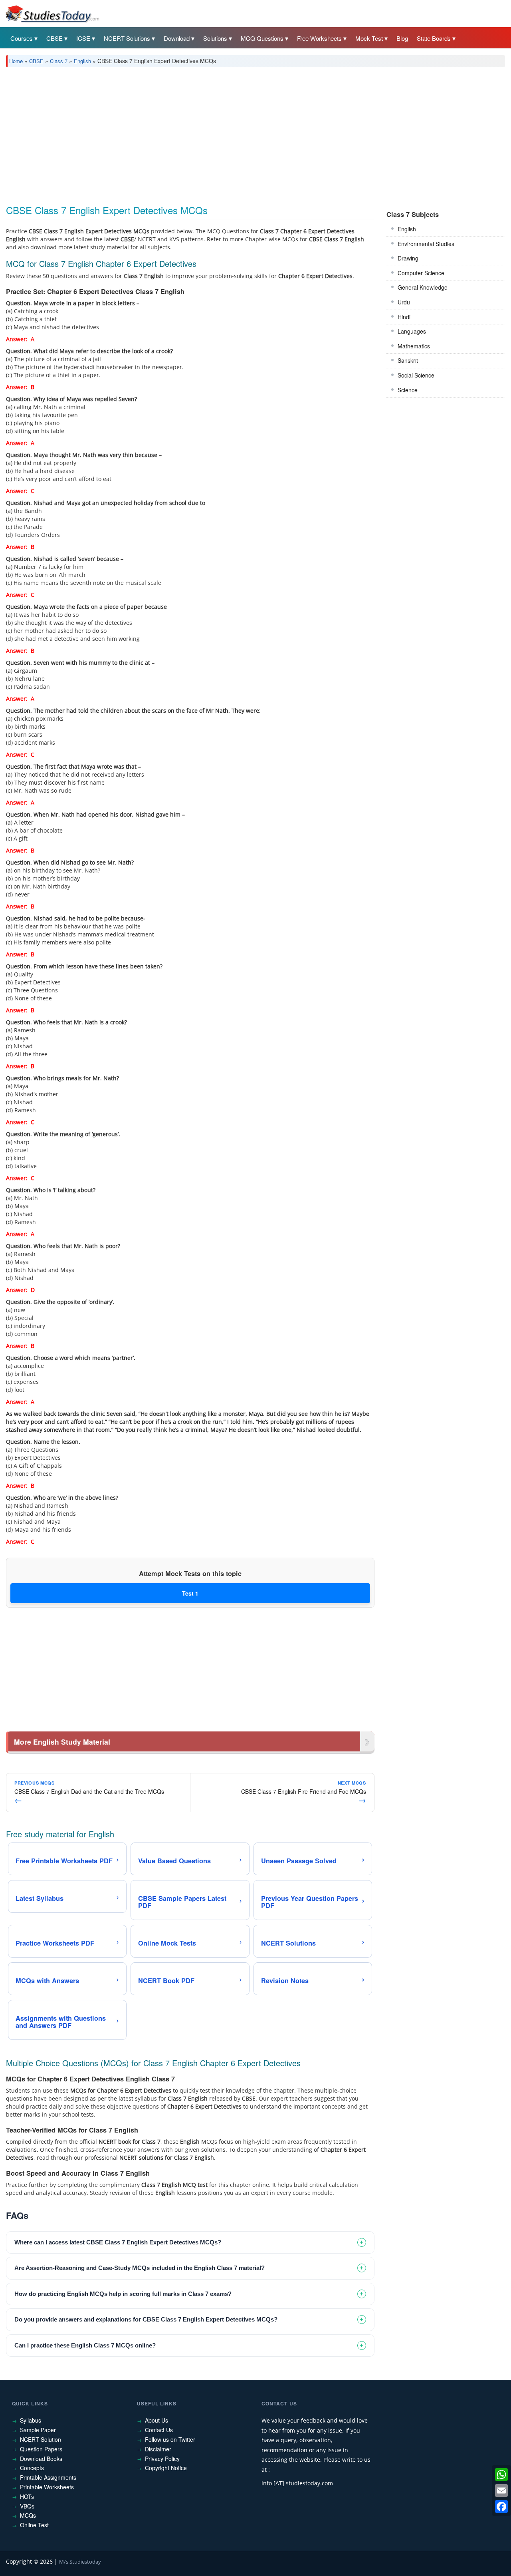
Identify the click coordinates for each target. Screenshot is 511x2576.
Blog (402, 38)
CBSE (54, 38)
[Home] (52, 13)
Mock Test (369, 38)
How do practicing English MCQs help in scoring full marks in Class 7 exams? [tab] (123, 2294)
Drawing (408, 258)
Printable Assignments (48, 2477)
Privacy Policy (162, 2459)
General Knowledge (423, 287)
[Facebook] (501, 2506)
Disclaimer (158, 2449)
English (82, 61)
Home (16, 61)
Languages (412, 331)
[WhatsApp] (501, 2475)
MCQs (28, 2515)
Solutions (215, 38)
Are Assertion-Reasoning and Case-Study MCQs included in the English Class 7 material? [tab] (140, 2268)
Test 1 (190, 1593)
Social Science (416, 375)
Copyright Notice (166, 2468)
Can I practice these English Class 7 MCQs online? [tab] (85, 2345)
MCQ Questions (262, 38)
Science (408, 390)
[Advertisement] (246, 133)
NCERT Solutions (127, 38)
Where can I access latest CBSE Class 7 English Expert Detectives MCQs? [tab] (118, 2242)
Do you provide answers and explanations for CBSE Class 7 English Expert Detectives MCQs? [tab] (146, 2319)
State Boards (434, 38)
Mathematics (414, 346)
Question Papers (41, 2449)
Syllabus (31, 2420)
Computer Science (421, 273)
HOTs (27, 2496)
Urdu (404, 302)
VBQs (27, 2506)
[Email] (501, 2491)
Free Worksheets (319, 38)
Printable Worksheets (47, 2487)
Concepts (32, 2468)
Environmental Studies (426, 244)
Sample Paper (38, 2430)
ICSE (83, 38)
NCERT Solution (41, 2439)
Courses (22, 38)
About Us (156, 2420)
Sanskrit (408, 360)
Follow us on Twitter (170, 2439)
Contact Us (159, 2430)
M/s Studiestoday (80, 2562)
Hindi (404, 317)
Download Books (41, 2459)
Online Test (34, 2525)
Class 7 (59, 61)
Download (177, 38)
